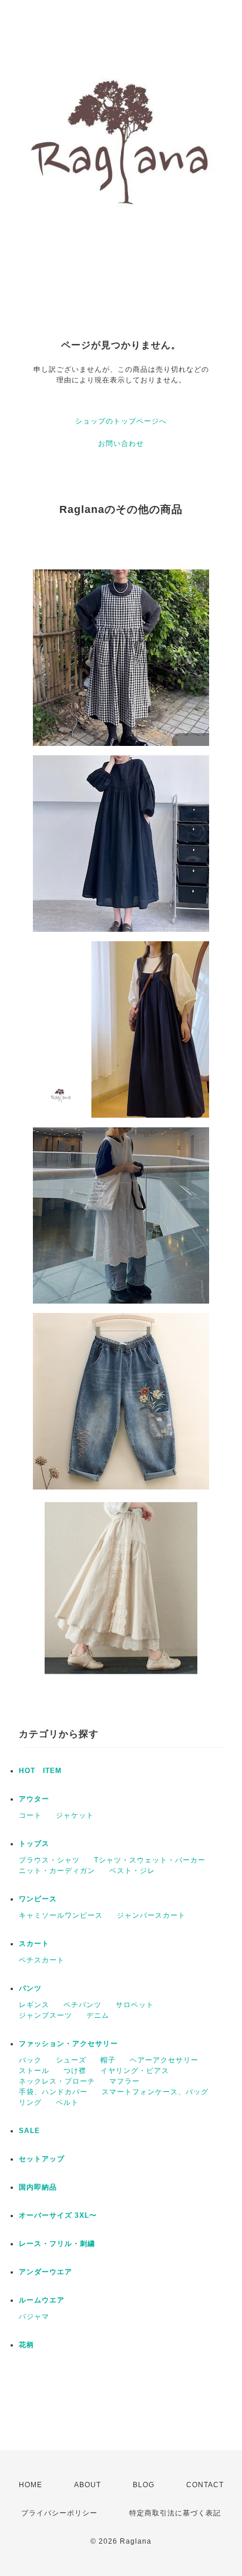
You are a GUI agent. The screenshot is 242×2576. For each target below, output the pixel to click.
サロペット (135, 2005)
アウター (34, 1799)
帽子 (108, 2060)
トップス (34, 1844)
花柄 (26, 2345)
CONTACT (205, 2485)
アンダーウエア (46, 2272)
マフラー (125, 2081)
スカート (34, 1944)
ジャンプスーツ (46, 2015)
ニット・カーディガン (57, 1871)
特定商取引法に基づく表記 (175, 2513)
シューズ (71, 2060)
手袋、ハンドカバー (53, 2092)
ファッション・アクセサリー (68, 2044)
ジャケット (75, 1815)
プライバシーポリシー (59, 2513)
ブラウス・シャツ (49, 1860)
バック (30, 2060)
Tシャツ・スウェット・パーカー (150, 1860)
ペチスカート (42, 1960)
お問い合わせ (121, 444)
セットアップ (42, 2159)
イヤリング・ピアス (135, 2071)
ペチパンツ (83, 2005)
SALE (29, 2131)
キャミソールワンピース (61, 1915)
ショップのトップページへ (121, 421)
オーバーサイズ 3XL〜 (58, 2215)
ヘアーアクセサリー (164, 2060)
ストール (34, 2071)
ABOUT (88, 2485)
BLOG (144, 2485)
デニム (98, 2015)
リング (30, 2102)
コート (30, 1815)
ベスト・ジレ (132, 1871)
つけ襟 (75, 2071)
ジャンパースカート (151, 1915)
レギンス (34, 2005)
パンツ (30, 1988)
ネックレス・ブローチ (57, 2081)
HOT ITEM (40, 1771)
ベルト (67, 2102)
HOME (31, 2485)
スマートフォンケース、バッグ (155, 2092)
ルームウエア (42, 2300)
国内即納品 (38, 2187)
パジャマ (34, 2317)
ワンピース (38, 1899)
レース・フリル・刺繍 (57, 2244)
